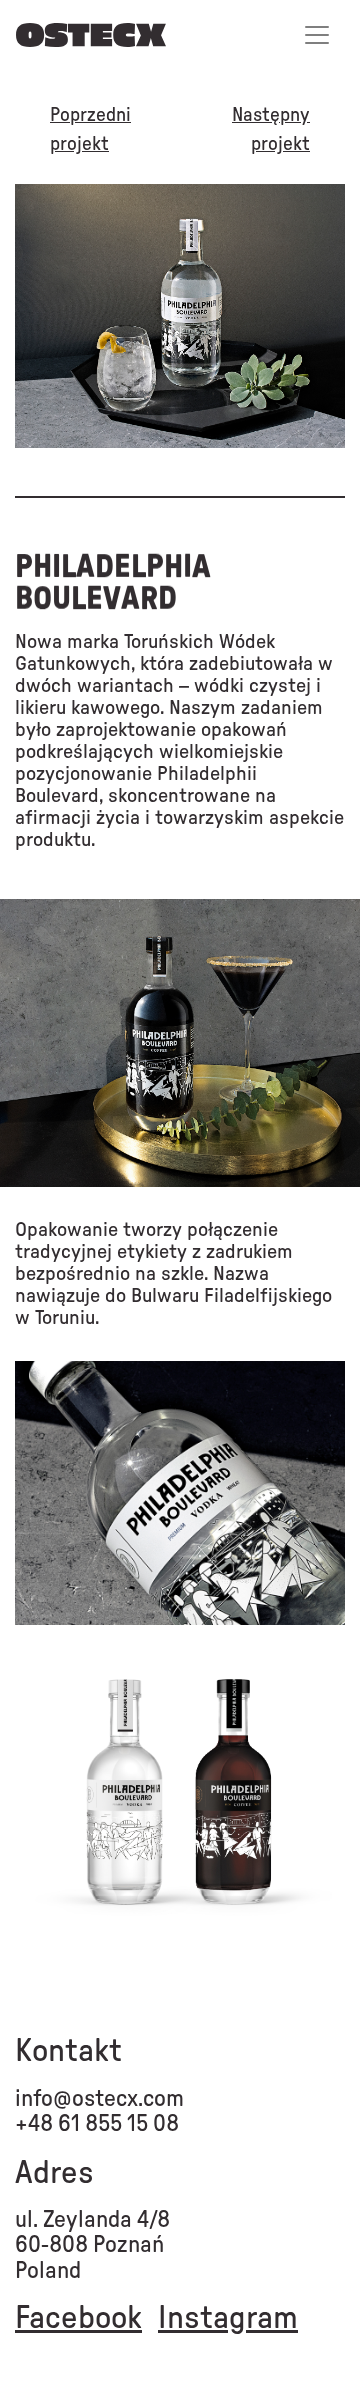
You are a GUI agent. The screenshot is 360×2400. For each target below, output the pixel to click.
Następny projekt (271, 130)
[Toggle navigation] (317, 35)
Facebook (78, 2318)
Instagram (228, 2318)
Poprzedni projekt (90, 130)
